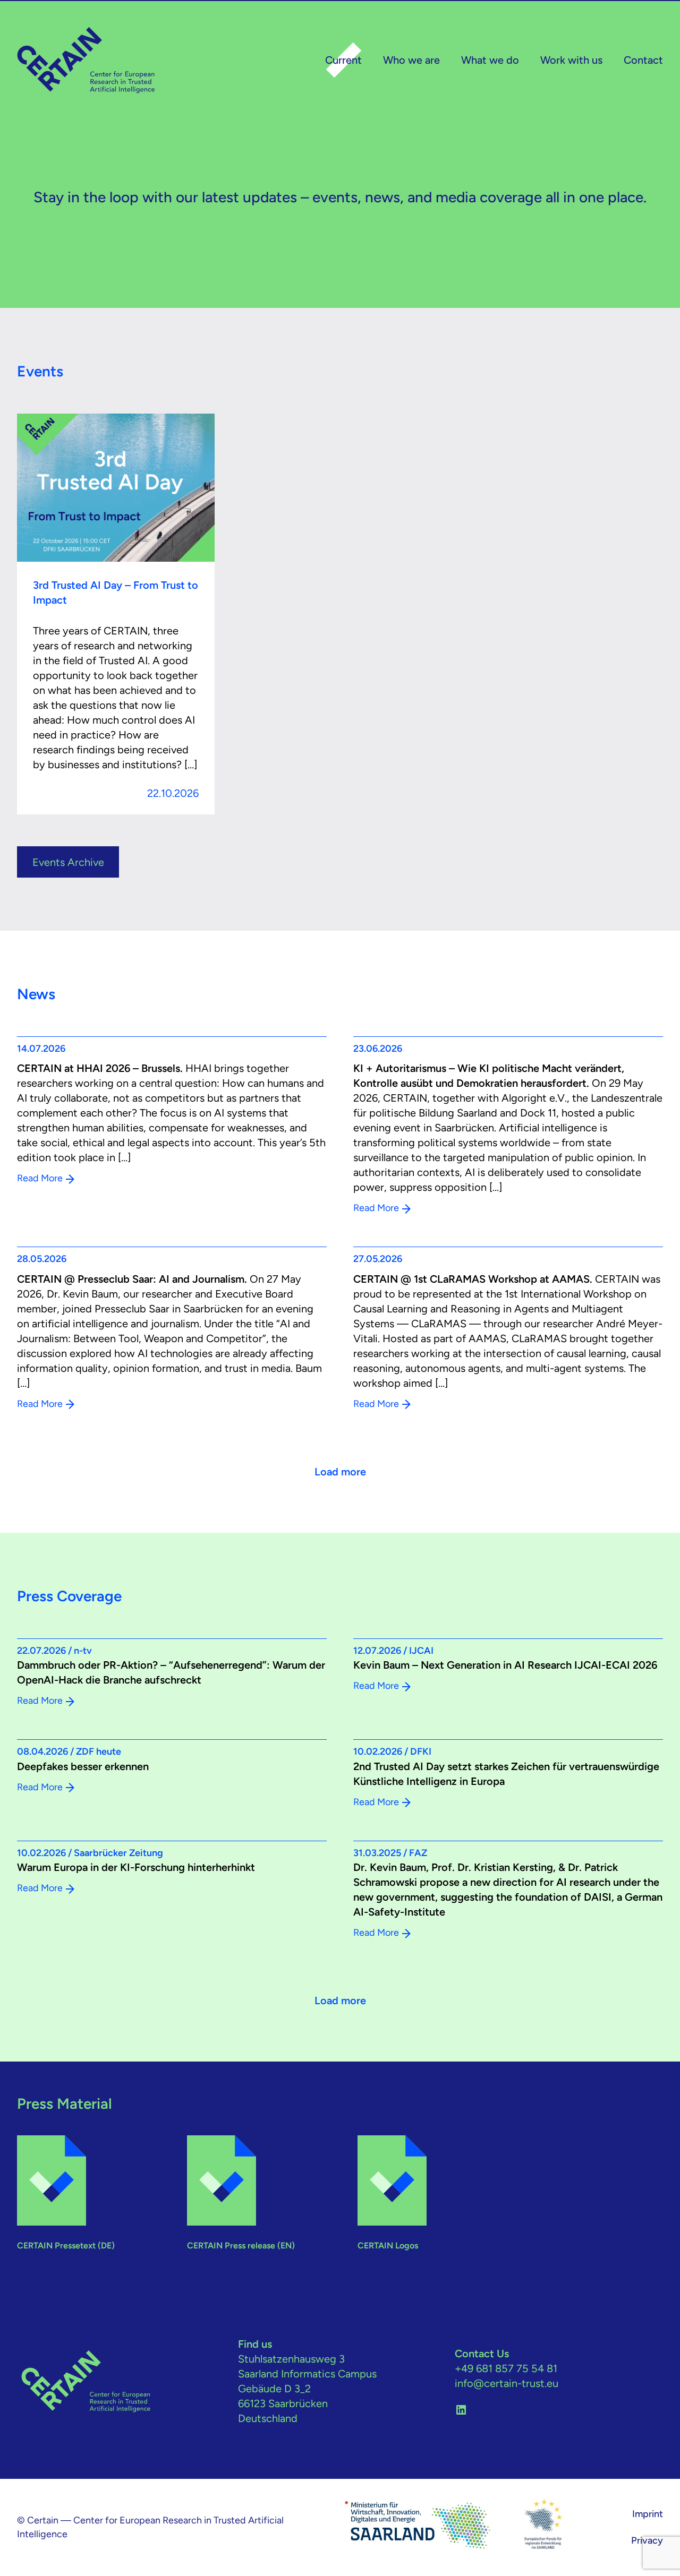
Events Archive (68, 862)
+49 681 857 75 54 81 (506, 2368)
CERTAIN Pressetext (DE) (66, 2246)
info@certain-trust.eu (507, 2383)
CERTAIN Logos (388, 2246)
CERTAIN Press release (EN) (241, 2246)
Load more (340, 1472)
